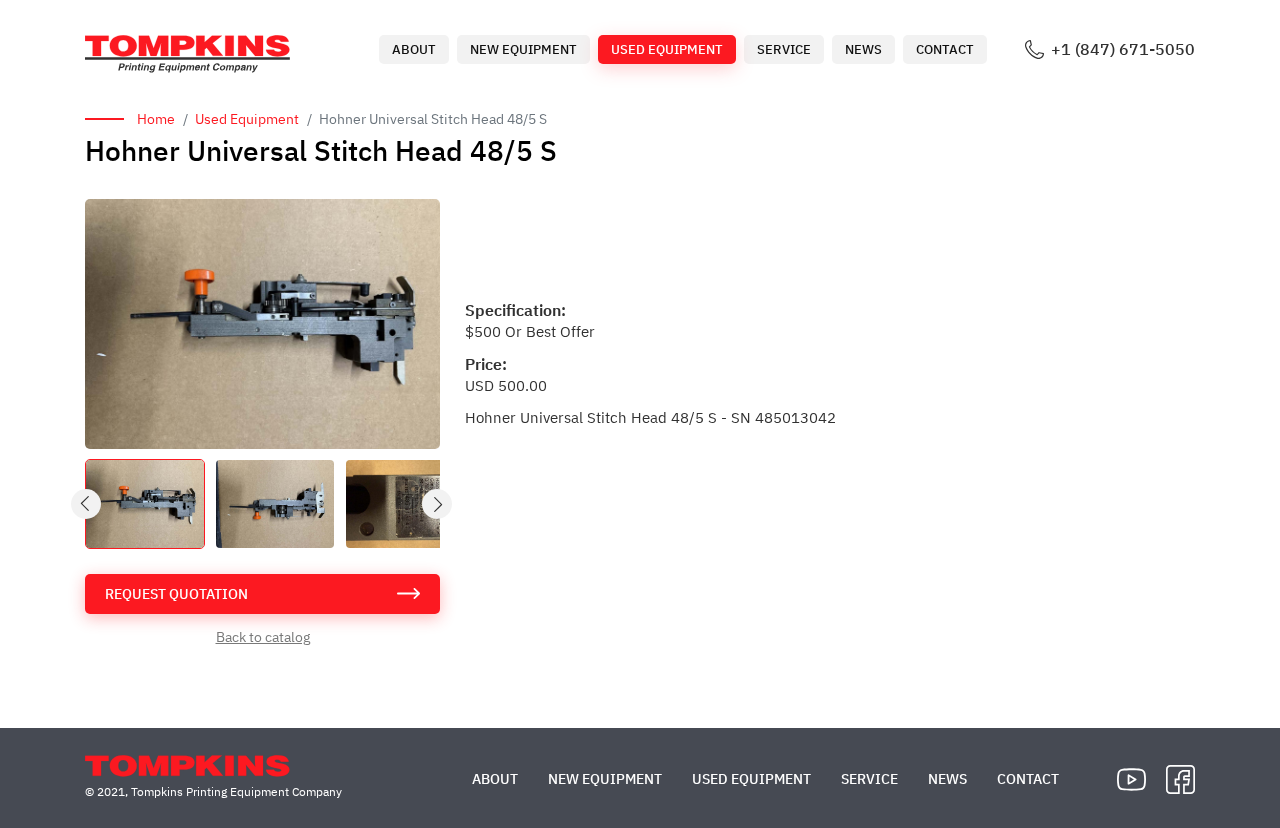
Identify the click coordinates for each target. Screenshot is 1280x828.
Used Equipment (667, 49)
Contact (945, 49)
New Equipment (523, 49)
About (414, 49)
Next (438, 504)
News (863, 49)
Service (784, 49)
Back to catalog (263, 637)
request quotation (176, 594)
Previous (87, 504)
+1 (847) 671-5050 (1123, 49)
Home (156, 119)
